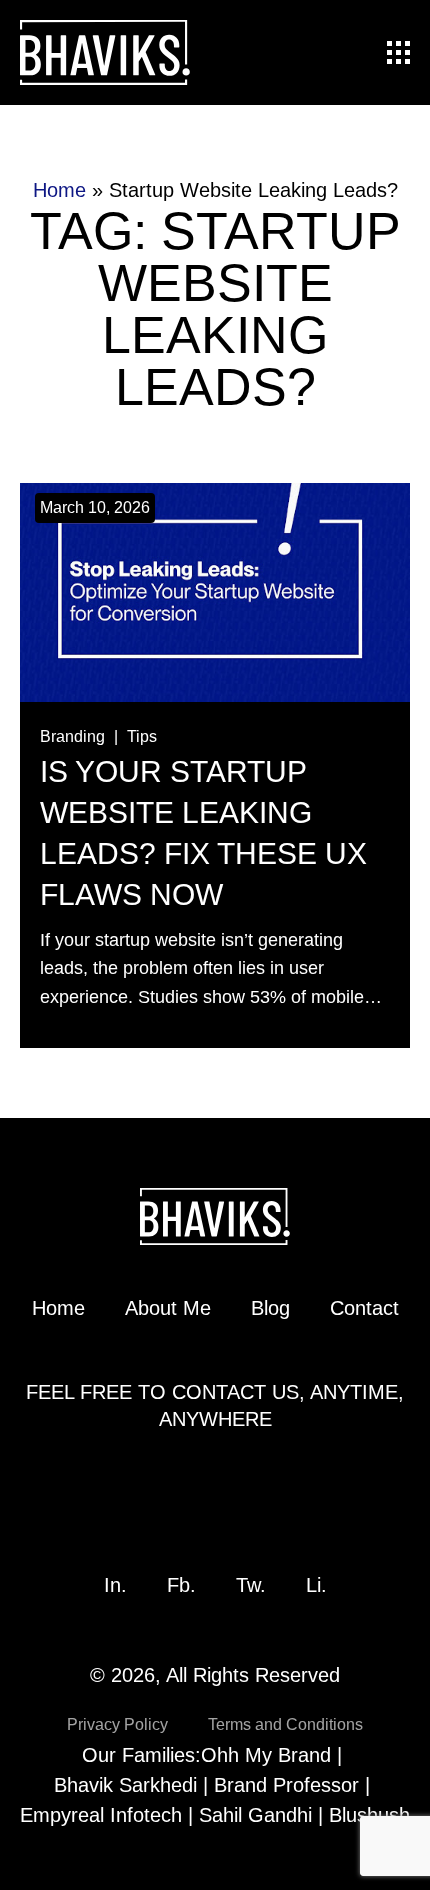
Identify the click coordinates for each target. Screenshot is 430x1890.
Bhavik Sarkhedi (125, 1785)
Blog (270, 1308)
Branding (72, 736)
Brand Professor (286, 1785)
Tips (142, 736)
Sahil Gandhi (255, 1815)
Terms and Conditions (285, 1724)
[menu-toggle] (398, 52)
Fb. (181, 1585)
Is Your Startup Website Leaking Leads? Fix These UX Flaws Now (203, 832)
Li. (316, 1585)
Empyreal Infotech (101, 1815)
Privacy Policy (117, 1724)
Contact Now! (215, 1487)
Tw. (251, 1585)
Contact (364, 1308)
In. (115, 1585)
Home (59, 190)
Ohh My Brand (266, 1755)
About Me (168, 1308)
